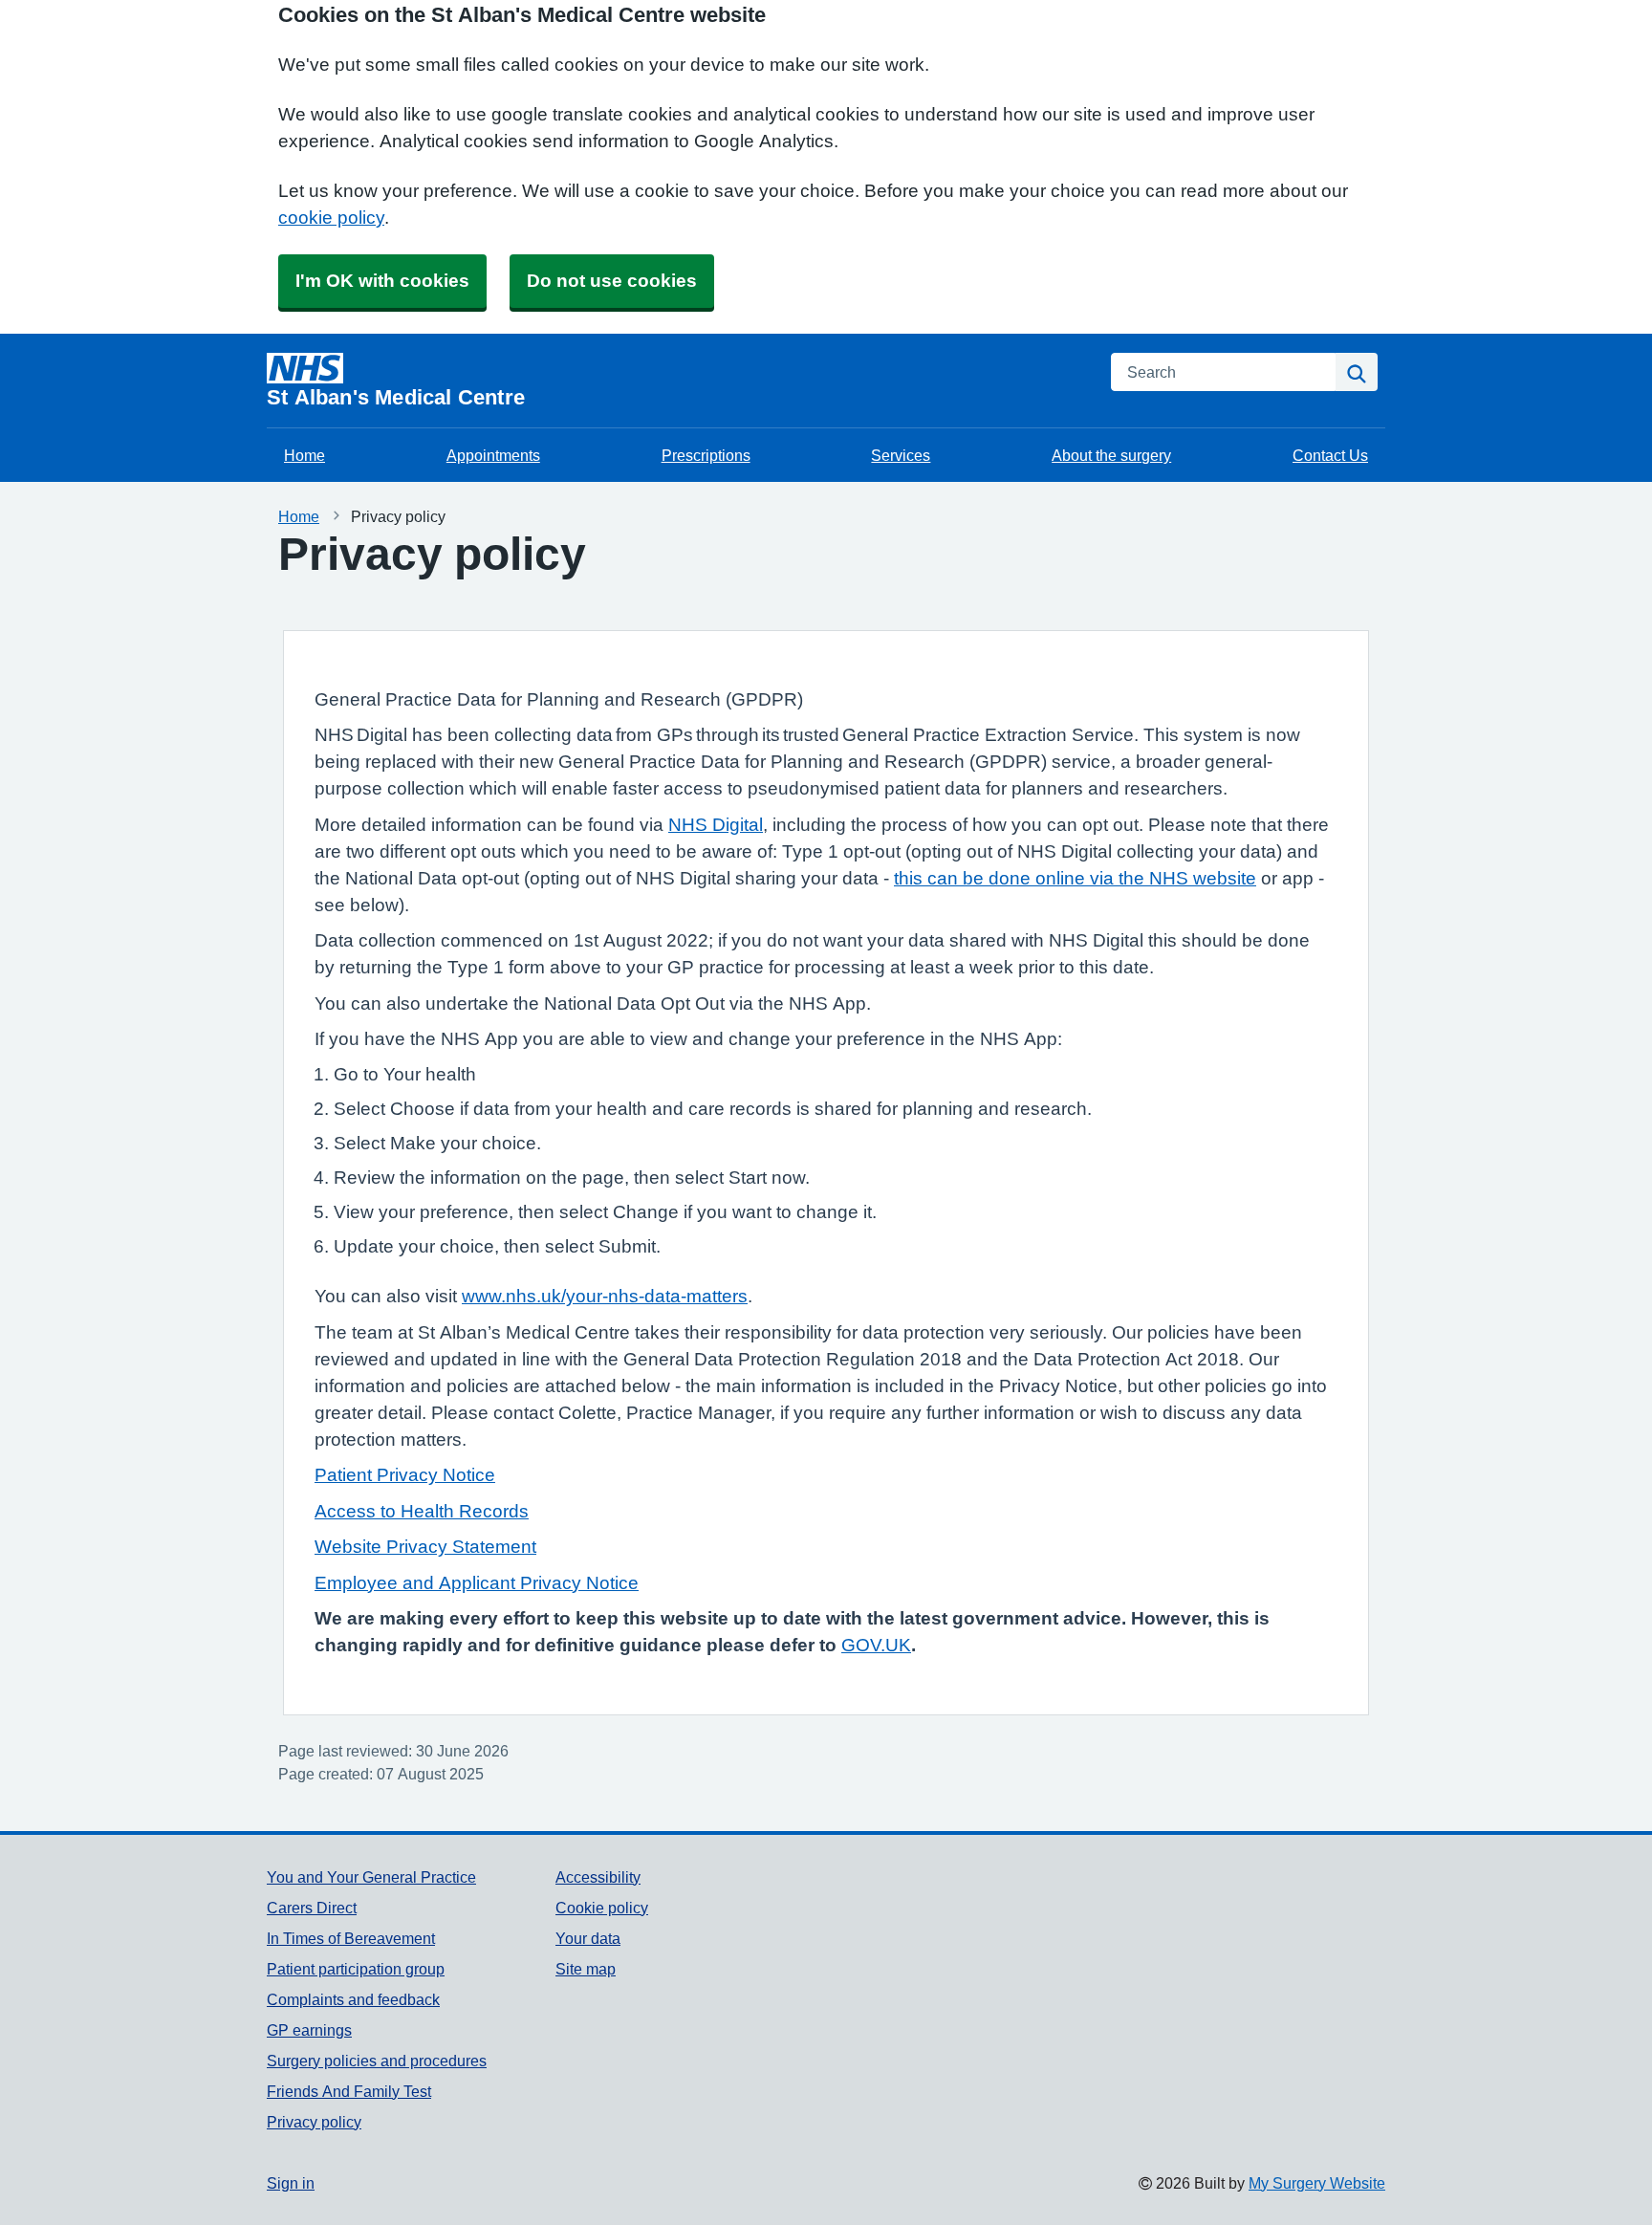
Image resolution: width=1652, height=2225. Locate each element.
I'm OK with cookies (382, 281)
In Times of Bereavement (351, 1938)
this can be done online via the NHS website (1075, 878)
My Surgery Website (1317, 2183)
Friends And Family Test (349, 2091)
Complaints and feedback (353, 1999)
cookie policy (331, 218)
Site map (586, 1969)
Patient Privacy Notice (405, 1475)
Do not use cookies (612, 281)
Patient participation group (356, 1969)
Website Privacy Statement (425, 1547)
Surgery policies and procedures (377, 2061)
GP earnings (309, 2030)
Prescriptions (706, 455)
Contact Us (1330, 455)
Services (901, 455)
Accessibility (598, 1877)
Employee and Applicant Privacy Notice (477, 1583)
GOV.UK (876, 1645)
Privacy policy (314, 2122)
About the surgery (1111, 455)
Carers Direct (312, 1908)
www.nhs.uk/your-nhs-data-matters (605, 1296)
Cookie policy (602, 1908)
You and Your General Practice (371, 1877)
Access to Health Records (422, 1511)
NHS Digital (716, 825)
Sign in (291, 2183)
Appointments (493, 455)
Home (304, 455)
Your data (588, 1938)
